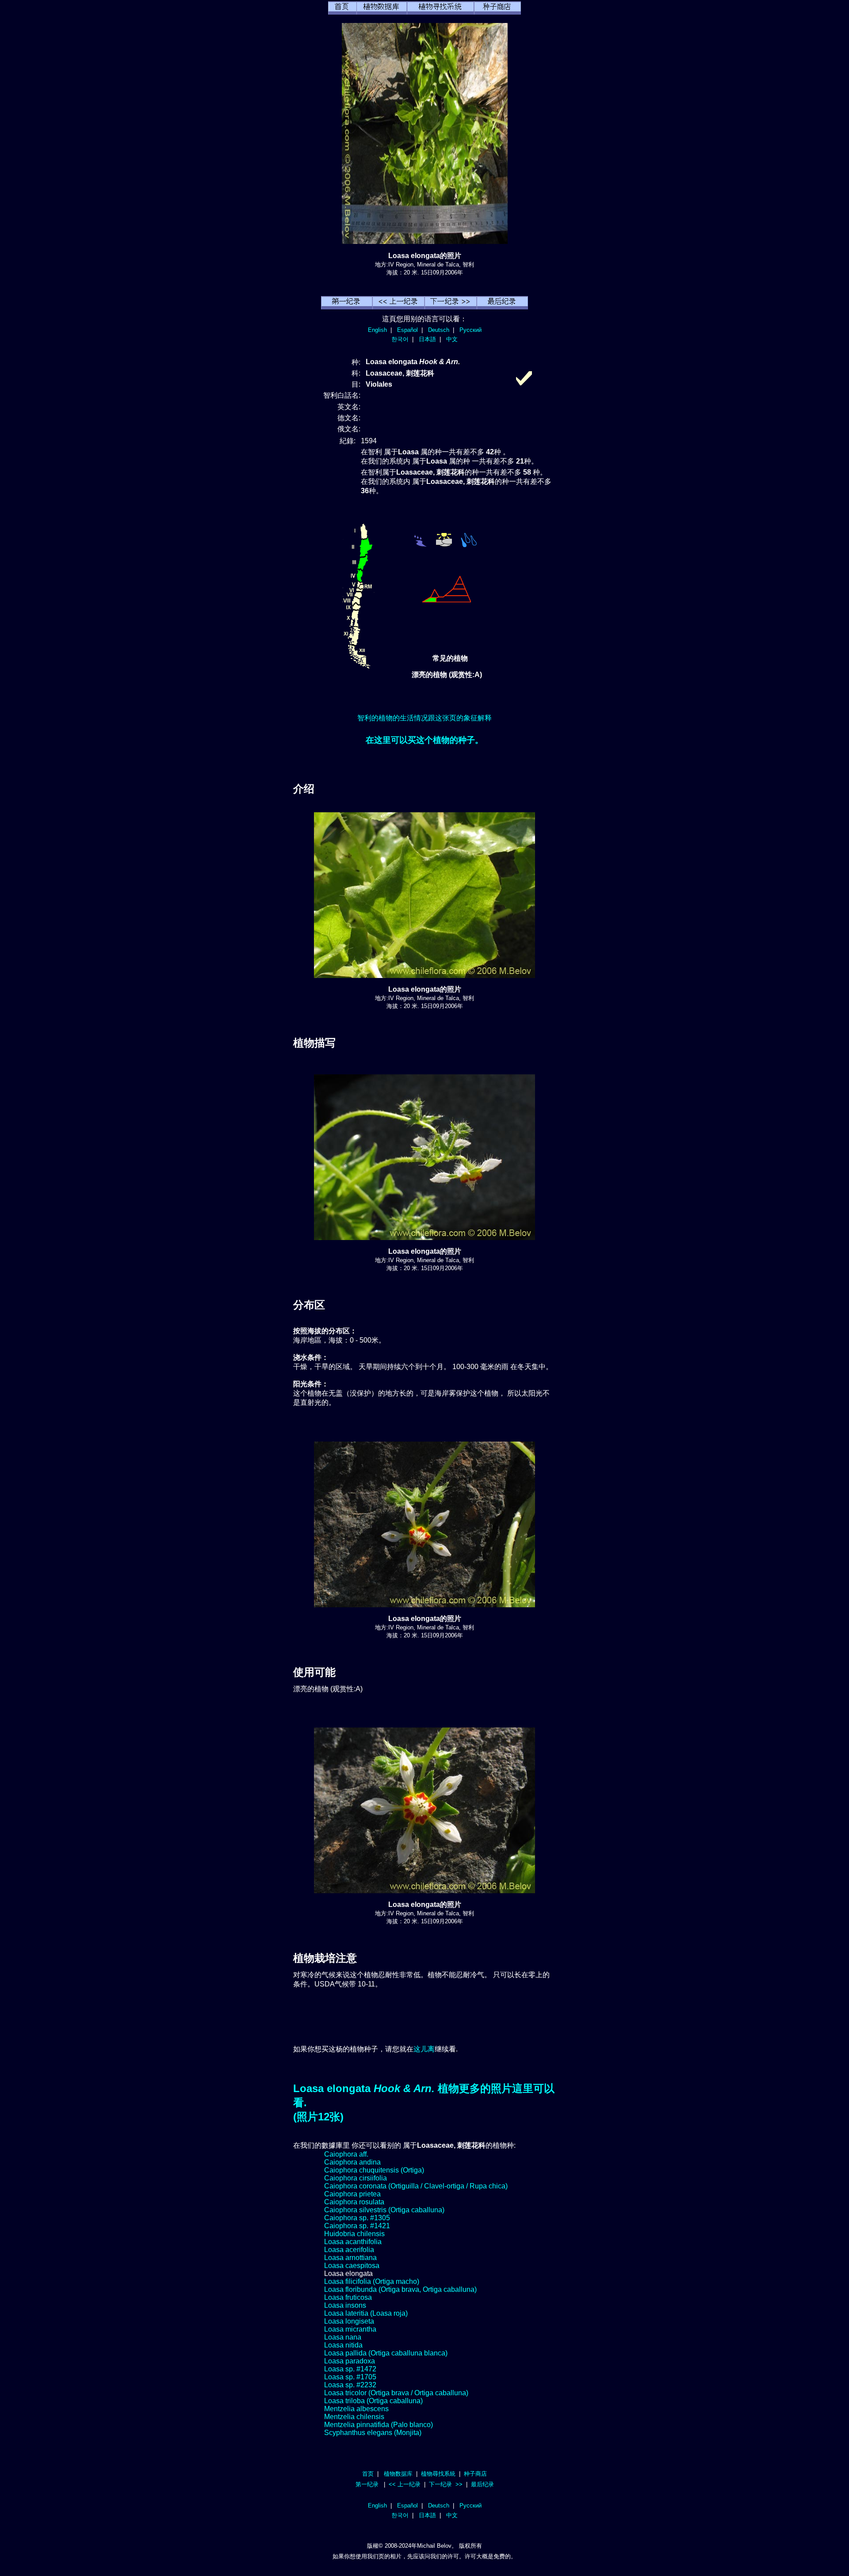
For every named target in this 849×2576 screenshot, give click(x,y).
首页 (368, 2474)
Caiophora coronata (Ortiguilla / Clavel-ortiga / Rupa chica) (416, 2186)
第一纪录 (367, 2484)
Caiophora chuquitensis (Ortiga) (374, 2170)
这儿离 (424, 2049)
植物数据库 (398, 2474)
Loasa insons (345, 2305)
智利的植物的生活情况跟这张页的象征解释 (424, 718)
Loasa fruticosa (348, 2297)
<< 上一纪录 (405, 2484)
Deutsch (439, 330)
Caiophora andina (352, 2162)
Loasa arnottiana (350, 2258)
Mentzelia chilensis (354, 2417)
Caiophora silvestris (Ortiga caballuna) (384, 2210)
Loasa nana (343, 2337)
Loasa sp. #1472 (350, 2369)
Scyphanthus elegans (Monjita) (373, 2433)
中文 (452, 339)
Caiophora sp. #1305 (357, 2218)
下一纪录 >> (446, 2484)
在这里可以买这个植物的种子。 (424, 740)
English (377, 330)
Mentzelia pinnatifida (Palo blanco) (379, 2425)
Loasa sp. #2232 (350, 2385)
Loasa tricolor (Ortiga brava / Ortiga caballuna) (396, 2393)
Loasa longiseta (349, 2321)
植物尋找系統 (438, 2474)
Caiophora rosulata (354, 2202)
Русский (470, 330)
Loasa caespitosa (352, 2266)
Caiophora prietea (352, 2194)
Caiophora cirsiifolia (356, 2178)
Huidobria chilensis (354, 2234)
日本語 (427, 339)
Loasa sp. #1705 (350, 2377)
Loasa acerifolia (349, 2250)
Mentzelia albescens (356, 2409)
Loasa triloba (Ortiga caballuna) (373, 2401)
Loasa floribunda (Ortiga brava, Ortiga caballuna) (400, 2289)
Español (407, 330)
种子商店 (475, 2474)
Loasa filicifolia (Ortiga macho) (372, 2281)
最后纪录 (482, 2484)
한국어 (400, 339)
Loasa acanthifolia (353, 2242)
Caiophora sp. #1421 (357, 2226)
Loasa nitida (343, 2345)
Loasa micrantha (350, 2329)
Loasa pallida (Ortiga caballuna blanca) (386, 2353)
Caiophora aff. (346, 2154)
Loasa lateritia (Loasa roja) (366, 2313)
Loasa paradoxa (350, 2361)
